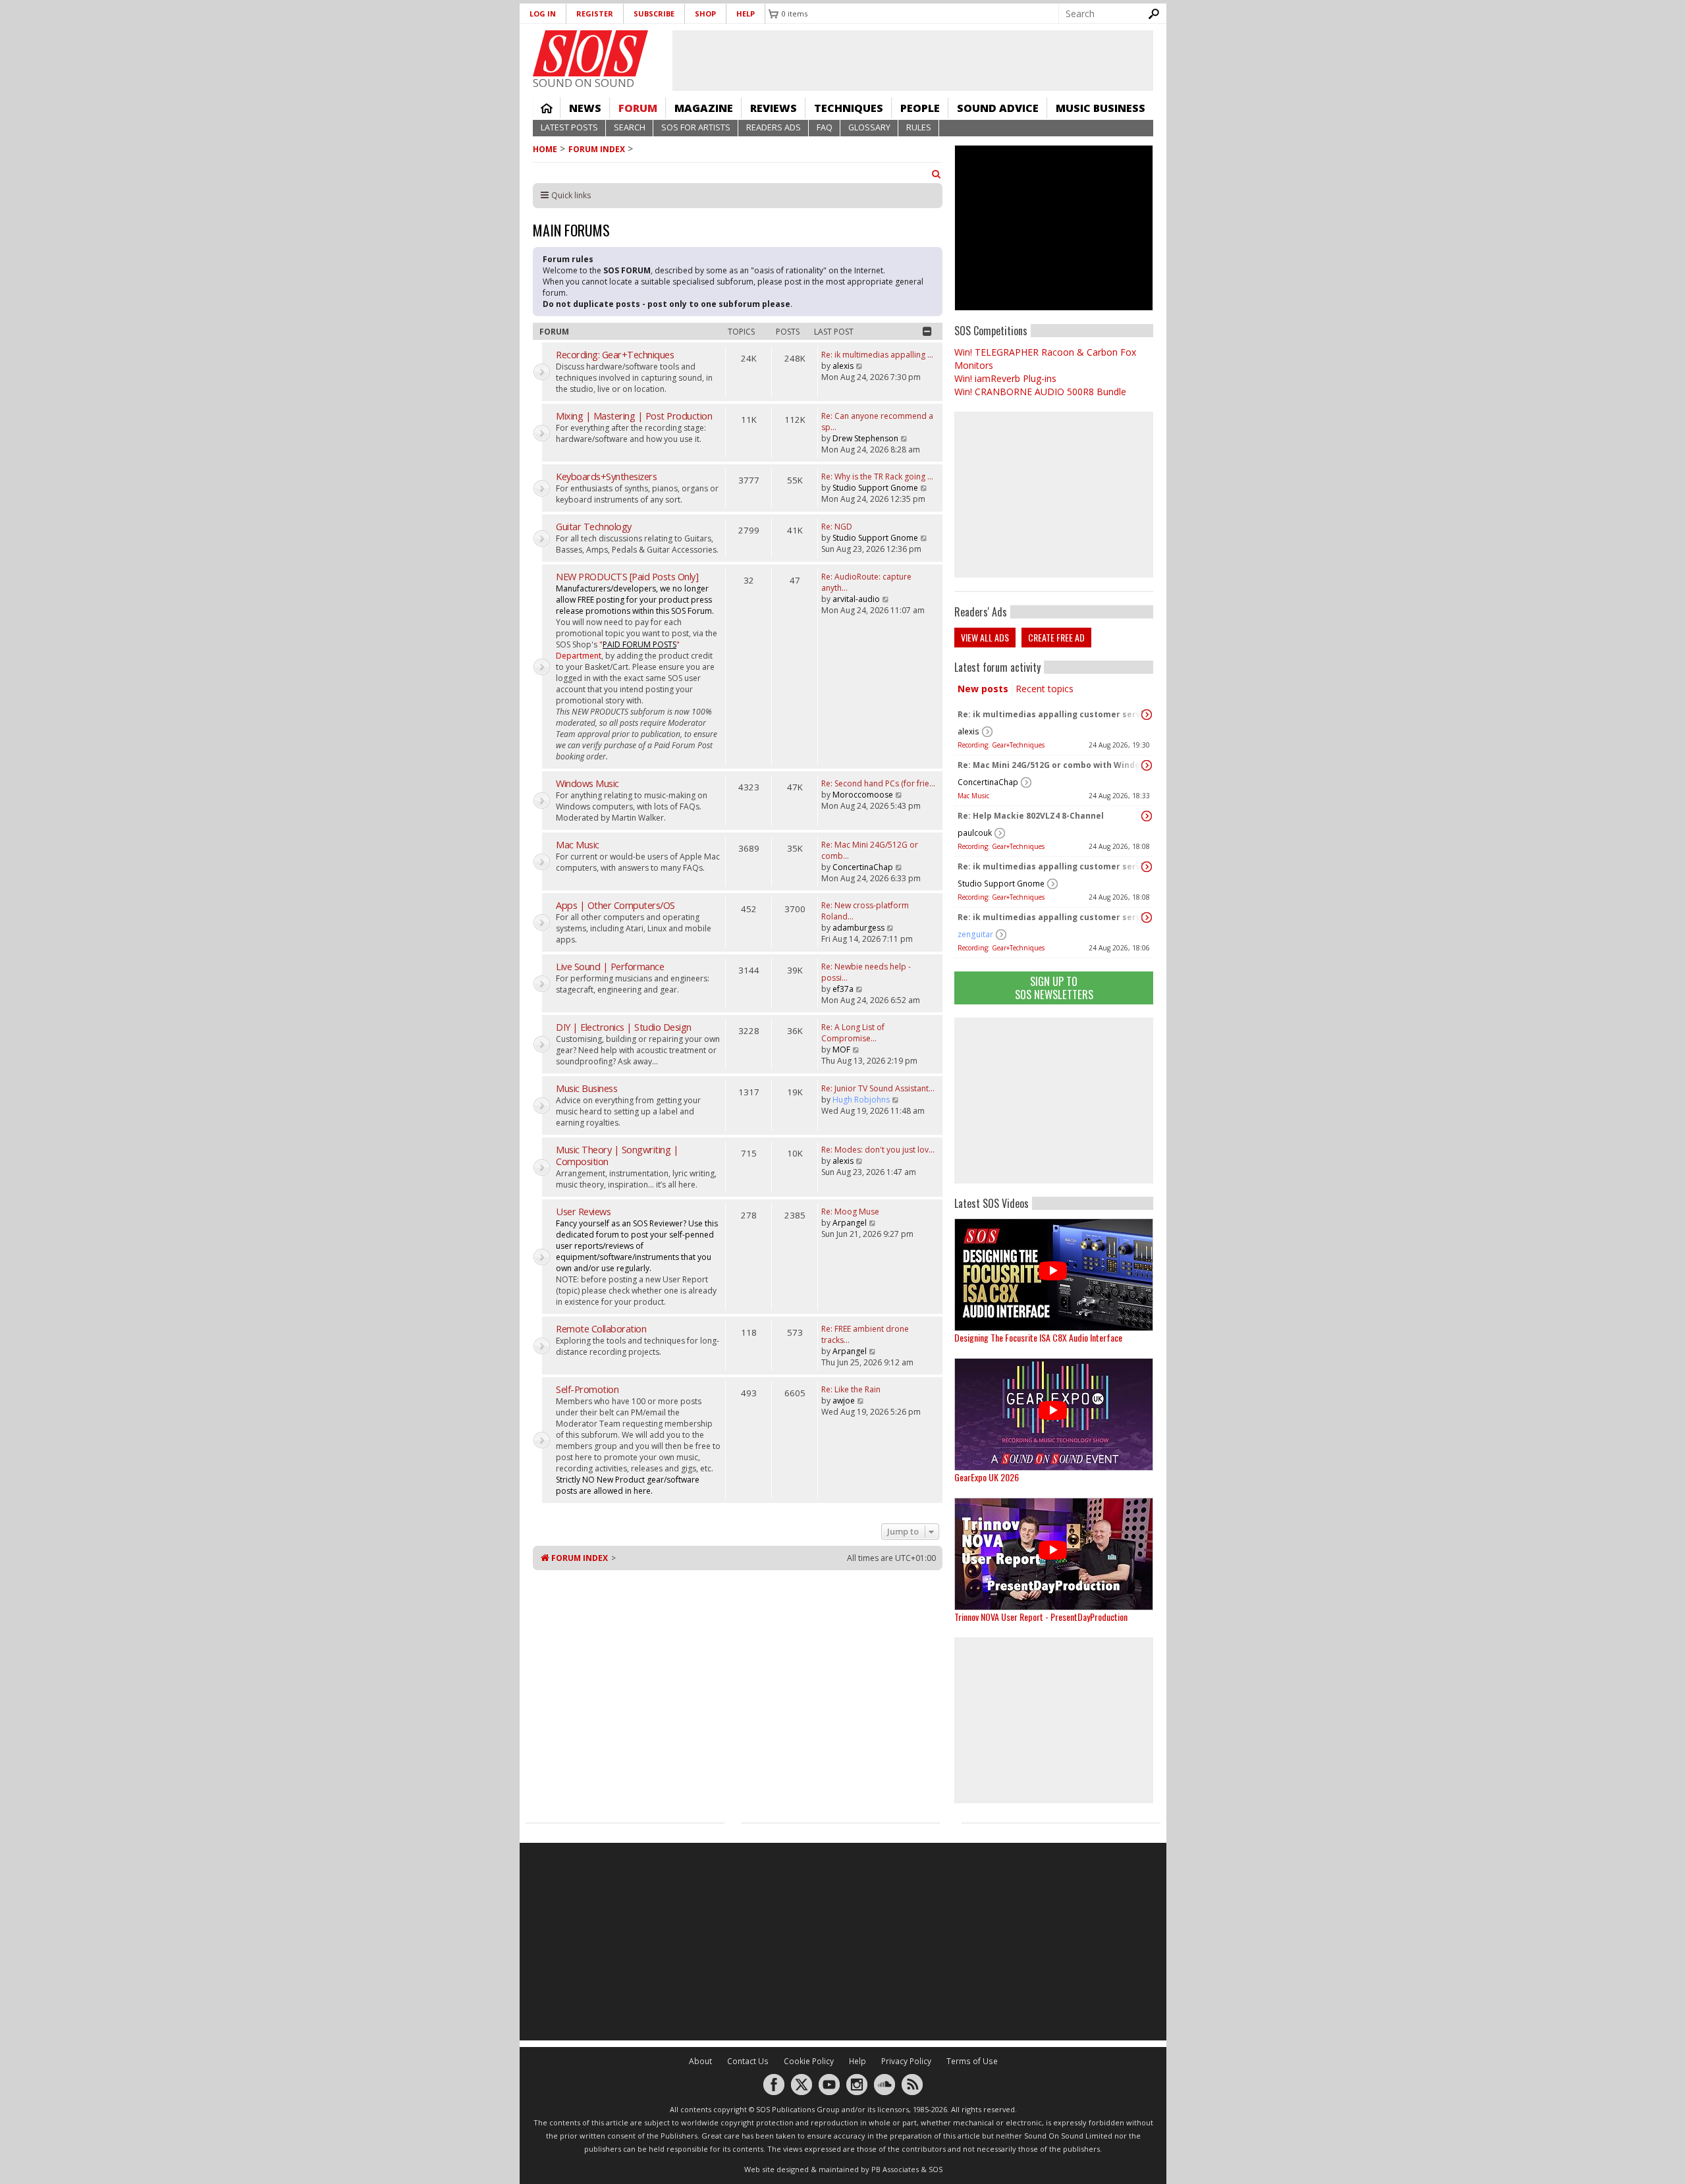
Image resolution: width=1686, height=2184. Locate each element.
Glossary (869, 127)
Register (595, 14)
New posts (983, 689)
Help (746, 14)
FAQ (825, 127)
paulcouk (975, 833)
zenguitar (975, 934)
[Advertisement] (1054, 1101)
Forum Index (597, 149)
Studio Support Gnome (1001, 884)
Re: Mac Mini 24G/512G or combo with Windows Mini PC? (1050, 765)
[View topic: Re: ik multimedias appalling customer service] (1147, 715)
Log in (543, 14)
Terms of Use (972, 2061)
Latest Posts (569, 127)
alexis (968, 731)
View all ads (985, 637)
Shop (705, 14)
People (920, 108)
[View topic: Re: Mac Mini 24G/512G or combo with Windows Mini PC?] (1147, 765)
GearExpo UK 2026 (987, 1477)
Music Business (1101, 108)
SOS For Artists (696, 127)
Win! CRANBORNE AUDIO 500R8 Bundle (1040, 392)
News (585, 108)
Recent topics (1045, 689)
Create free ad (1056, 637)
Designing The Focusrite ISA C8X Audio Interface (1038, 1337)
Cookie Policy (809, 2061)
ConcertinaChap (988, 782)
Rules (919, 127)
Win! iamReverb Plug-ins (1005, 378)
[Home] (590, 53)
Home (547, 108)
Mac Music (973, 796)
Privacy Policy (906, 2061)
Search (630, 127)
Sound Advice (998, 108)
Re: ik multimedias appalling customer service (1050, 714)
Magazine (704, 108)
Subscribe (654, 14)
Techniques (849, 108)
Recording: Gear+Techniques (1001, 745)
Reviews (774, 108)
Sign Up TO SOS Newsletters (1054, 988)
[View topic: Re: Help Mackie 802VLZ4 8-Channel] (1147, 816)
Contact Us (748, 2061)
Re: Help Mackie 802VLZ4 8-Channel (1031, 816)
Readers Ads (774, 127)
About (700, 2061)
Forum (638, 108)
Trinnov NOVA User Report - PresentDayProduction (1041, 1617)
